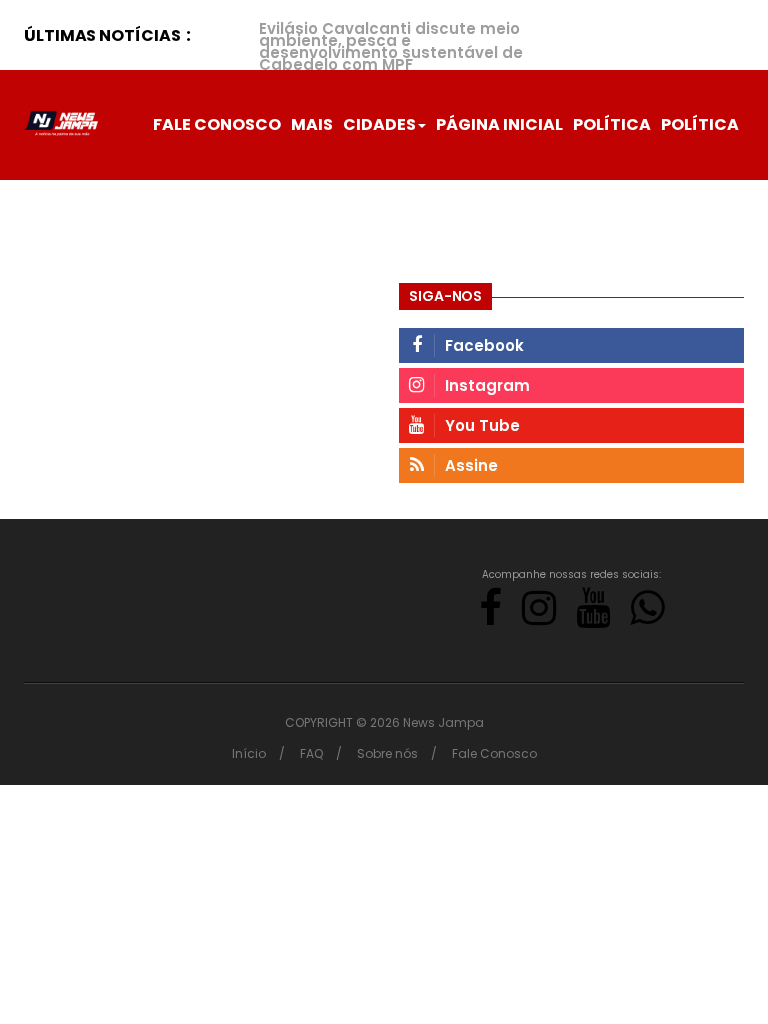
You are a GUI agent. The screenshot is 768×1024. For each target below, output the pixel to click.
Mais (312, 124)
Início (249, 753)
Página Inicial (499, 124)
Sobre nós (387, 753)
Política (612, 124)
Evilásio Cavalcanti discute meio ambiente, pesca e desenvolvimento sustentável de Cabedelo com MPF (391, 46)
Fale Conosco (217, 124)
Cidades (379, 124)
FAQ (311, 753)
